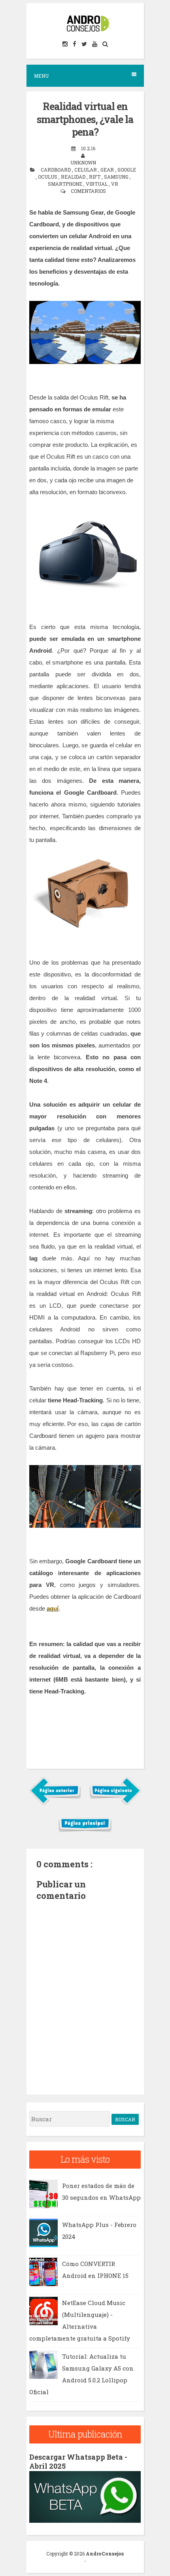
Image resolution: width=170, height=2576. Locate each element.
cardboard (56, 170)
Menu (41, 76)
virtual (97, 184)
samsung (117, 177)
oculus (48, 177)
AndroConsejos (105, 2554)
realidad (74, 177)
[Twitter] (85, 44)
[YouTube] (95, 44)
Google (127, 170)
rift (95, 177)
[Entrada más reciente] (55, 1803)
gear (108, 170)
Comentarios (88, 191)
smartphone (66, 184)
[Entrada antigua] (115, 1803)
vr (115, 184)
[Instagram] (66, 44)
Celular (86, 170)
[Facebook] (75, 44)
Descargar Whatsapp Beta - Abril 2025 (78, 2461)
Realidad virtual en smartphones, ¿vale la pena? (85, 119)
